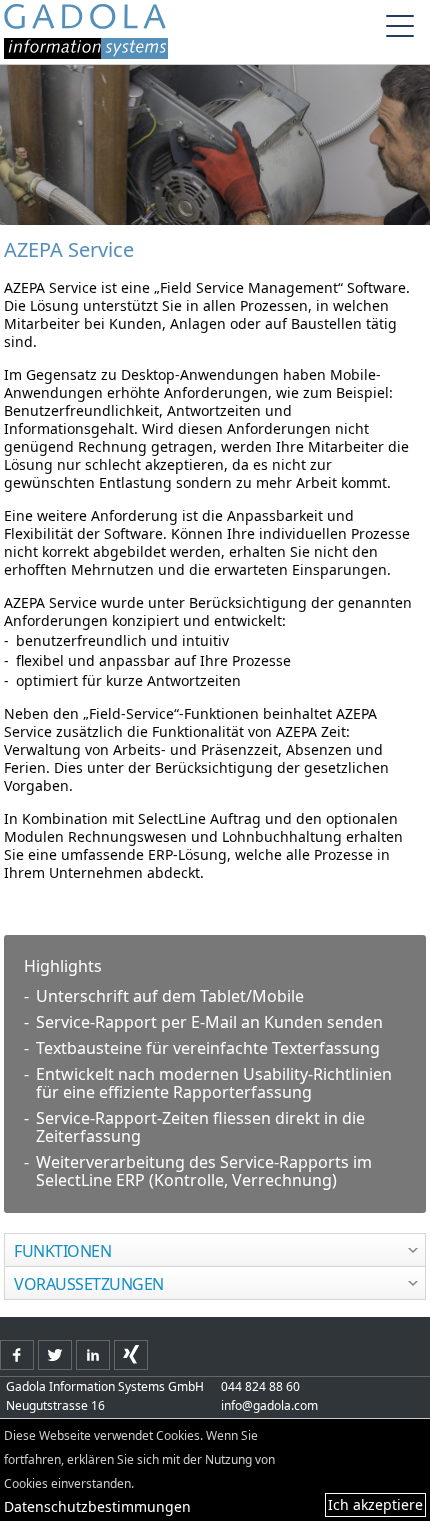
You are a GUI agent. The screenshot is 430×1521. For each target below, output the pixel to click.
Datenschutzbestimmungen (97, 1506)
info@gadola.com (269, 1405)
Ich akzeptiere (375, 1504)
